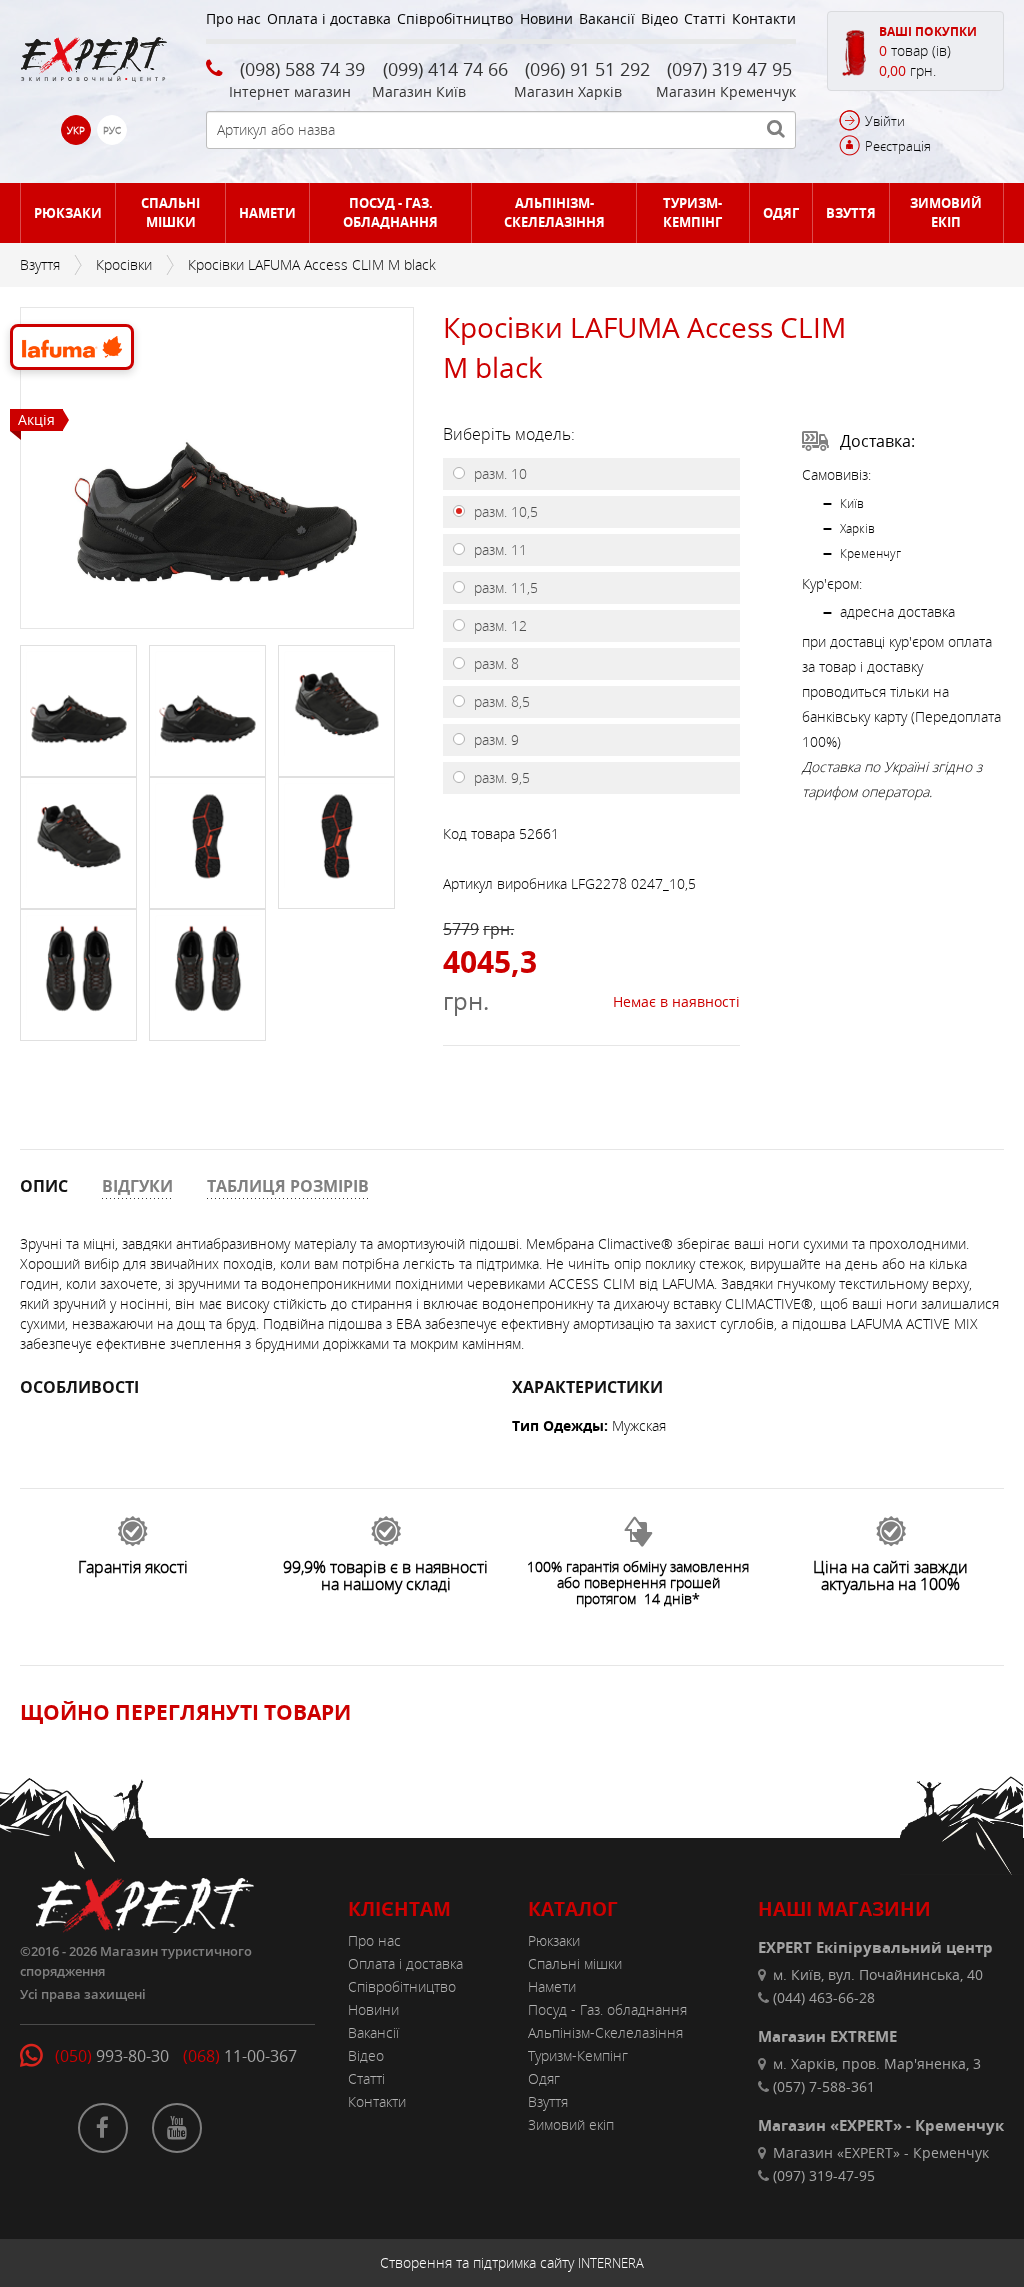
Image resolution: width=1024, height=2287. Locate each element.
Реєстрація (898, 146)
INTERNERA (611, 2263)
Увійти (885, 121)
